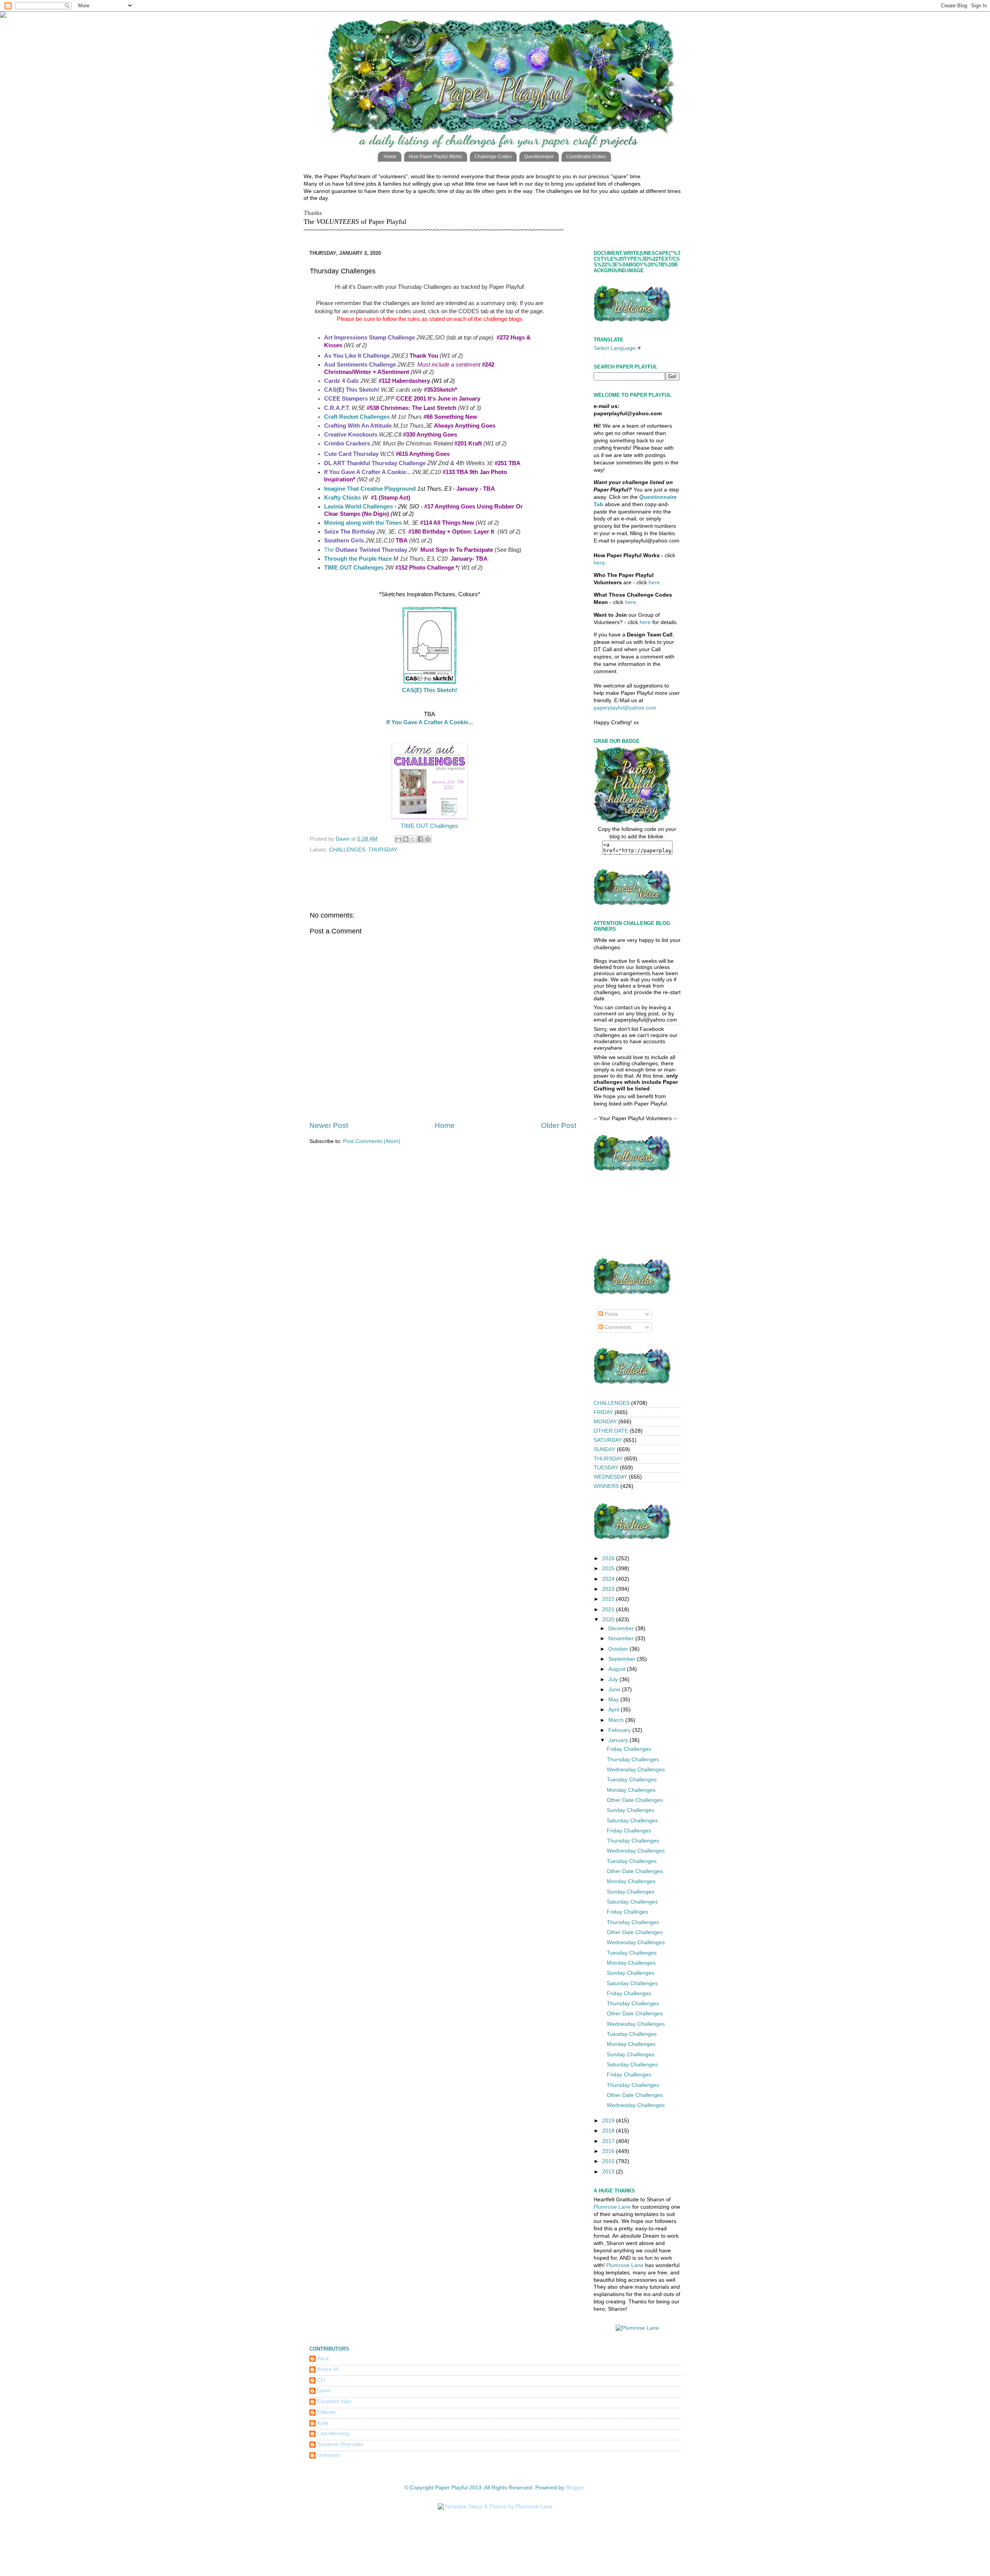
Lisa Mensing (333, 2434)
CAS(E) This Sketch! (429, 690)
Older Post (559, 1125)
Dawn (324, 2391)
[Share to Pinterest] (428, 839)
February (620, 1730)
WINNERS (606, 1486)
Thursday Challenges (633, 1760)
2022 (609, 1599)
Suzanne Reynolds (340, 2444)
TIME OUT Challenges (354, 568)
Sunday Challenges (631, 1810)
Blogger (575, 2488)
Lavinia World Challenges (358, 507)
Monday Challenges (631, 1790)
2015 (609, 2161)
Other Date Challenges (635, 1800)
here (599, 563)
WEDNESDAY (610, 1477)
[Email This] (398, 839)
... (408, 472)
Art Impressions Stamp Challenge (370, 338)
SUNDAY (604, 1449)
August (618, 1669)
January (619, 1740)
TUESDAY (606, 1468)
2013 (609, 2172)
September (623, 1659)
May (614, 1700)
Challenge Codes (493, 157)
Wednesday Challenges (636, 1770)
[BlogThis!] (406, 839)
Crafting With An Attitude (358, 426)
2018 (609, 2131)
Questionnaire (539, 157)
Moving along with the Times (363, 523)
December (622, 1628)
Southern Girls (344, 541)
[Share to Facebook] (420, 839)
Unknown (329, 2455)
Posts (610, 1314)
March (617, 1720)
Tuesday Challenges (632, 1780)
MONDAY (605, 1422)
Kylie (323, 2423)
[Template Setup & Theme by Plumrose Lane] (495, 2507)
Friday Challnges (627, 1912)
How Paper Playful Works (435, 157)
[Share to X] (413, 839)
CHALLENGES (347, 850)
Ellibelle (326, 2412)
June (615, 1690)
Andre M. (328, 2369)
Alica (323, 2358)
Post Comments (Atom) (372, 1141)
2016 (609, 2151)
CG (321, 2380)
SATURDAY (608, 1440)
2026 (609, 1558)
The (366, 550)
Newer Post (329, 1125)
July (614, 1680)
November (622, 1639)
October (619, 1649)
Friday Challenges (629, 1749)
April (614, 1710)
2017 (609, 2141)
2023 (609, 1589)
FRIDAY (603, 1412)
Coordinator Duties (586, 157)
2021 (609, 1610)
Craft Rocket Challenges (357, 417)
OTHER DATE (611, 1431)
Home (390, 157)
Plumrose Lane (612, 2207)
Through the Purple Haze (358, 559)
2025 (609, 1569)
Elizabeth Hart (334, 2401)
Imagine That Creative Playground (370, 489)
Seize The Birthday (350, 532)
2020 (609, 1620)
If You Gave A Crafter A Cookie (427, 722)
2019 (609, 2121)
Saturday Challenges (632, 1821)
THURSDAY (383, 850)
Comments (617, 1327)
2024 (609, 1579)
